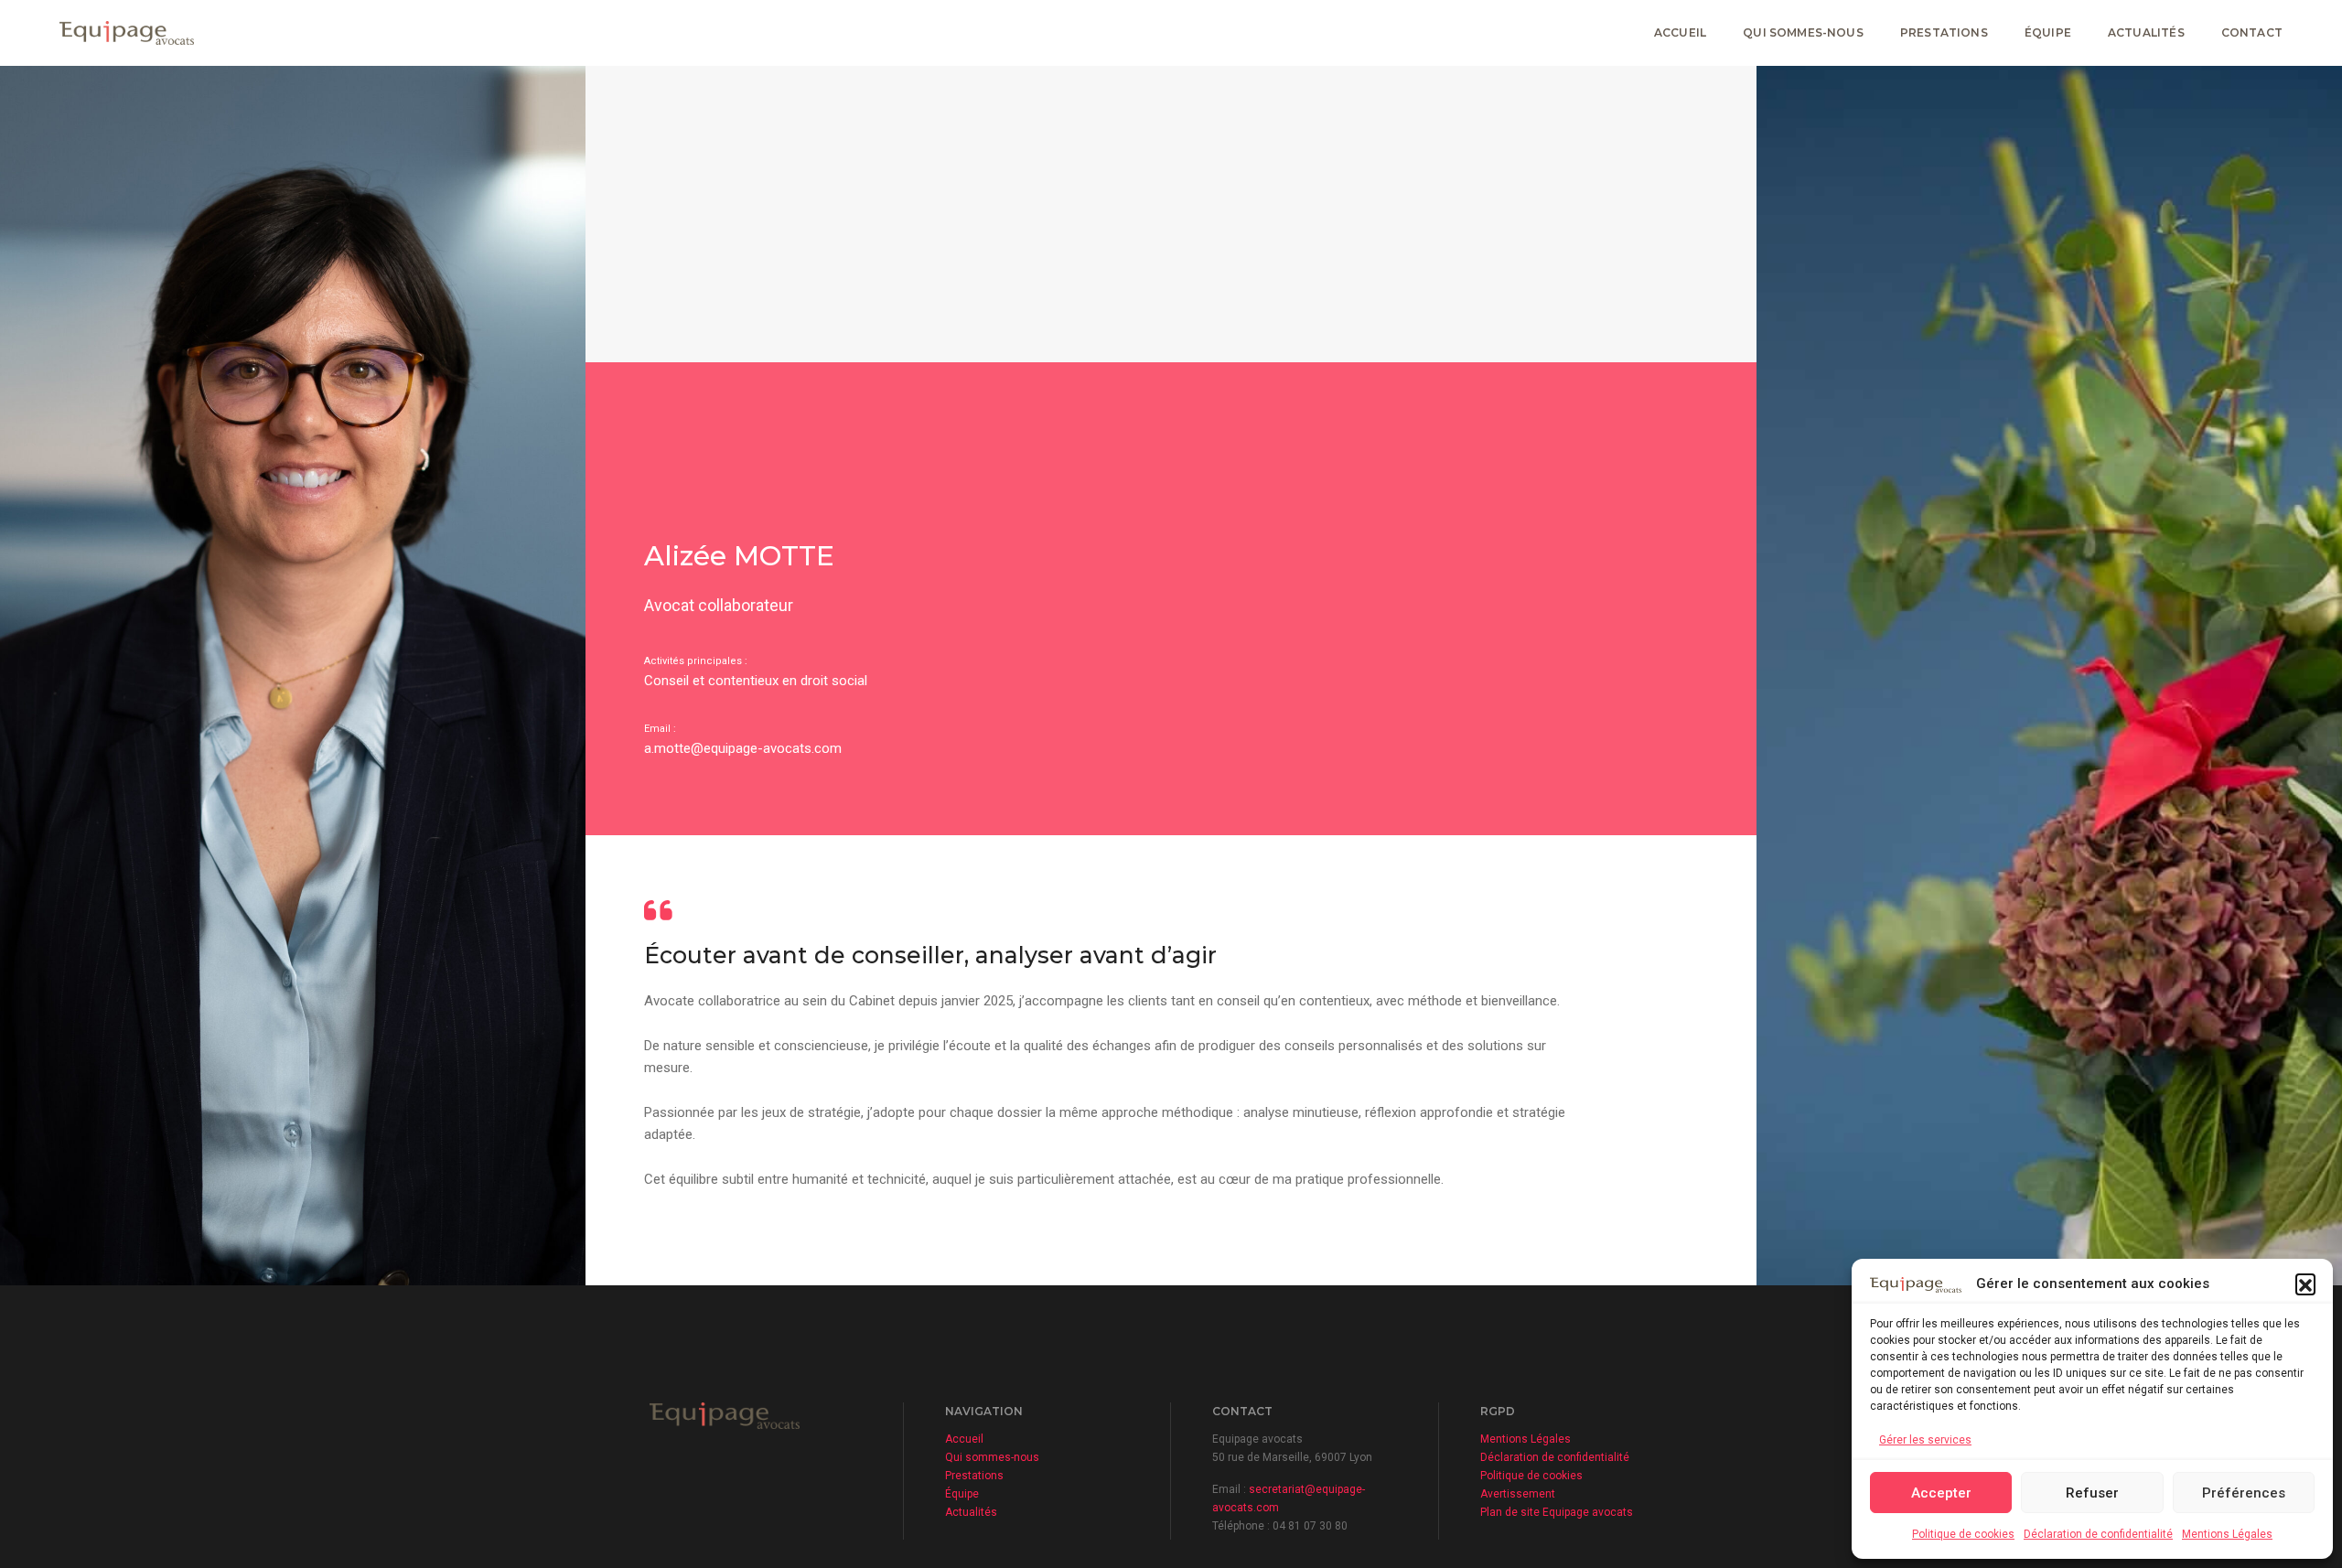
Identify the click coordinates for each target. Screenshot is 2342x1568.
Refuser (2092, 1493)
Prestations (1944, 32)
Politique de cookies (1963, 1534)
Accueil (1680, 32)
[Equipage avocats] (127, 32)
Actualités (2146, 32)
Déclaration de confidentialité (2098, 1534)
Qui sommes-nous (1803, 32)
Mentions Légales (2227, 1534)
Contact (2252, 32)
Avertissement (1518, 1494)
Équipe (2048, 32)
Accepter (1941, 1493)
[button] (2305, 1283)
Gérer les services (1925, 1440)
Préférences (2244, 1493)
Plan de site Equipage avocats (1557, 1512)
